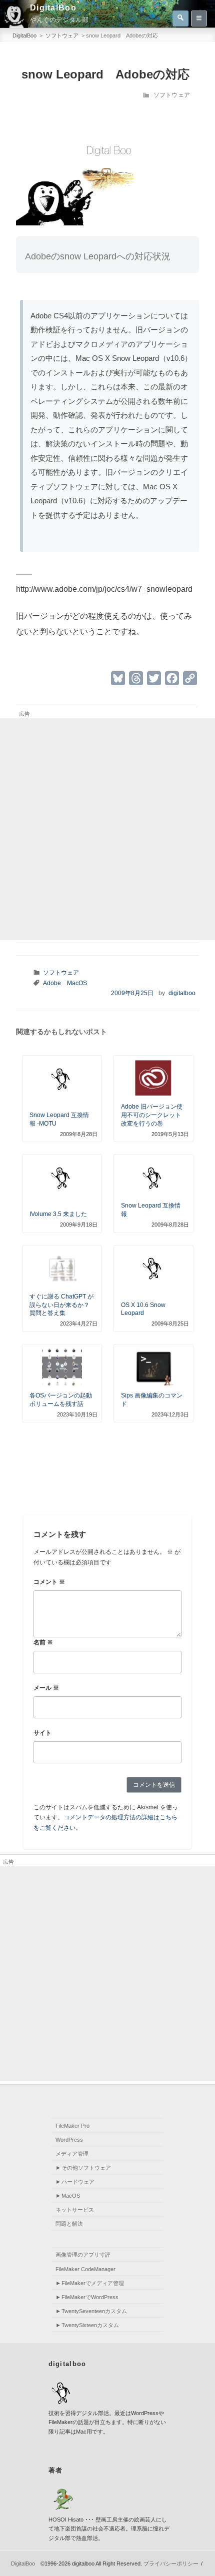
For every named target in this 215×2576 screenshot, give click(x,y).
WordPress (69, 2140)
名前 (43, 1642)
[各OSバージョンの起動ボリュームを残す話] (62, 1368)
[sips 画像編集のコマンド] (153, 1368)
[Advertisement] (107, 829)
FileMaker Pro (72, 2126)
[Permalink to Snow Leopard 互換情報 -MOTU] (62, 1080)
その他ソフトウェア (86, 2168)
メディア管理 (72, 2154)
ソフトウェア (172, 95)
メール (46, 1688)
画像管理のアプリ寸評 (83, 2255)
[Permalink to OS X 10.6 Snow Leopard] (153, 1269)
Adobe (52, 983)
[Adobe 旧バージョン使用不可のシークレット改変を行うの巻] (153, 1080)
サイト (42, 1733)
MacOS (77, 983)
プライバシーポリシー (171, 2564)
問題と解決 (69, 2224)
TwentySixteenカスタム (90, 2325)
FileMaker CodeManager (85, 2269)
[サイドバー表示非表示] (199, 18)
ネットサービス (75, 2210)
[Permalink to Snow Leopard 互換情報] (153, 1179)
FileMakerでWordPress (90, 2297)
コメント (49, 1582)
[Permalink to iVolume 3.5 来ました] (62, 1179)
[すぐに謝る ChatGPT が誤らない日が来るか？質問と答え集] (62, 1270)
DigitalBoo (53, 8)
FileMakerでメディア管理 (93, 2283)
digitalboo (182, 993)
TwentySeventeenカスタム (94, 2311)
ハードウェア (78, 2182)
